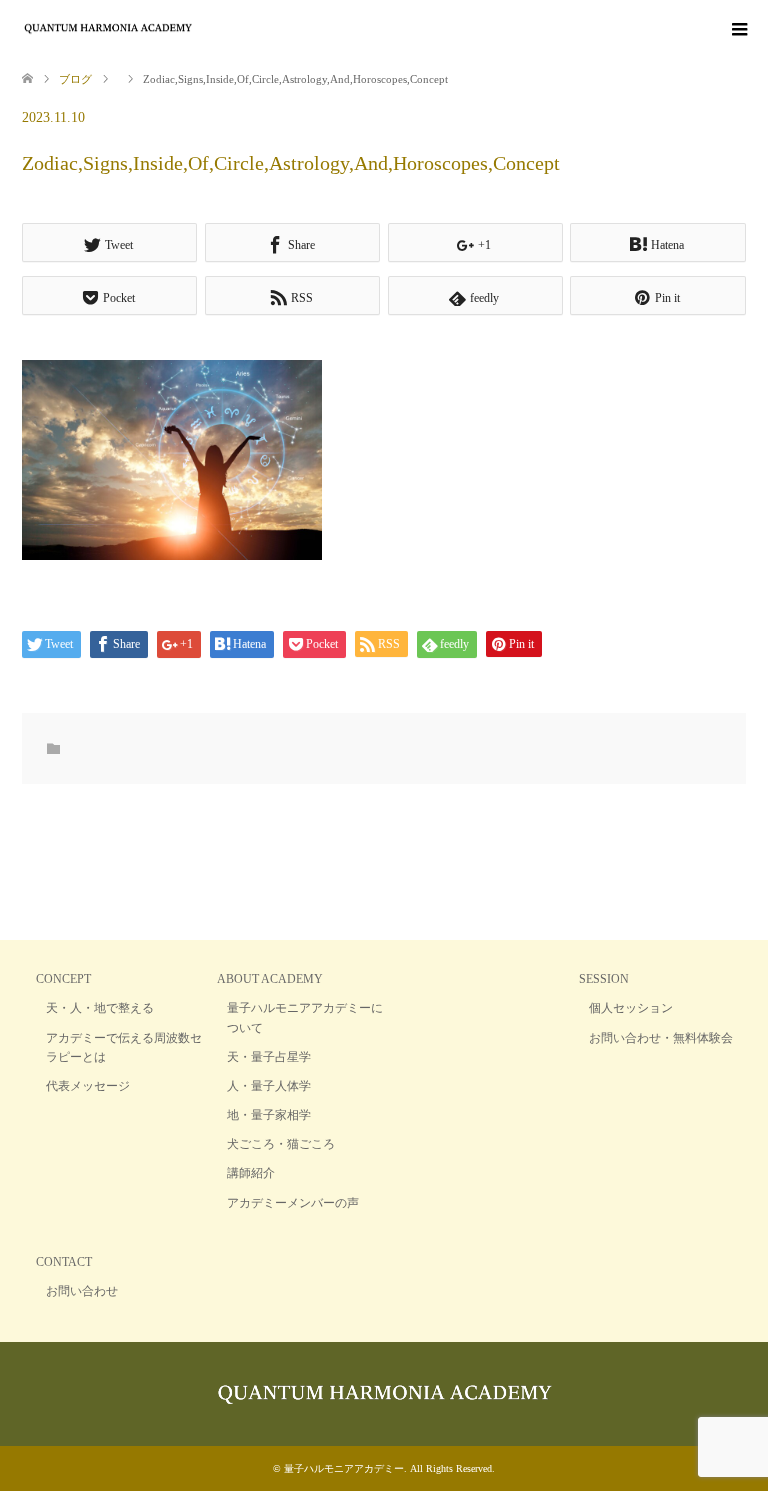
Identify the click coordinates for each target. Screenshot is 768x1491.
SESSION (604, 979)
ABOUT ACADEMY (270, 979)
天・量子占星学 (269, 1057)
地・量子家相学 (269, 1115)
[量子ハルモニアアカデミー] (193, 28)
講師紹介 (251, 1173)
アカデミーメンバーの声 (293, 1203)
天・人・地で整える (100, 1008)
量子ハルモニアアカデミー (344, 1468)
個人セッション (631, 1008)
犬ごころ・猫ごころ (281, 1144)
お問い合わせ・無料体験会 (661, 1038)
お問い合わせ (82, 1291)
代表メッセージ (88, 1086)
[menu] (738, 30)
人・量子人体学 (269, 1086)
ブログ (75, 79)
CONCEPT (63, 979)
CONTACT (64, 1262)
